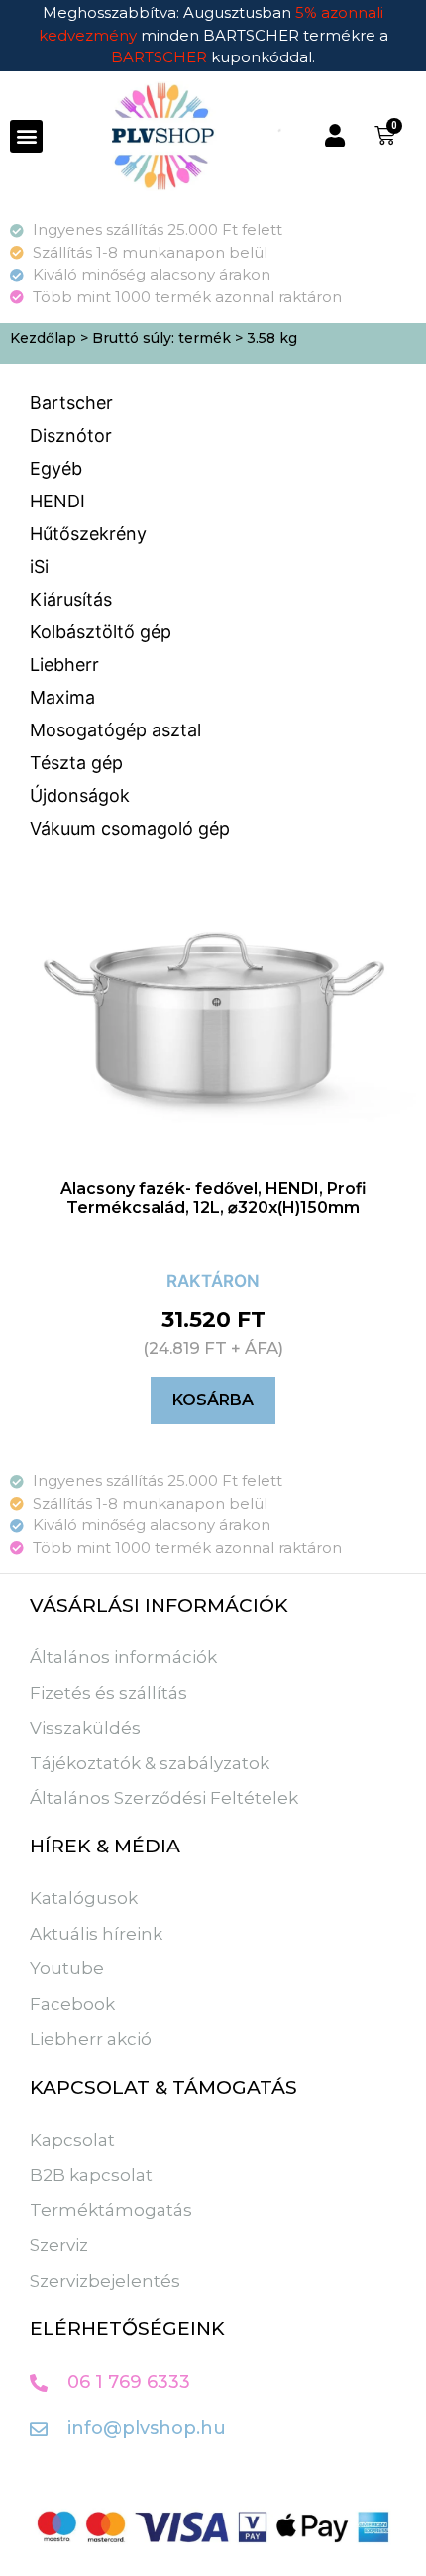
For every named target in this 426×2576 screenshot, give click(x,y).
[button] (26, 136)
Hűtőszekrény (88, 534)
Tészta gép (76, 763)
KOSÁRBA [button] (213, 1400)
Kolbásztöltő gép (101, 632)
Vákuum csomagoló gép (130, 828)
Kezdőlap (43, 338)
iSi (39, 566)
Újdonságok (80, 795)
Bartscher (71, 403)
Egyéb (56, 468)
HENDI (57, 501)
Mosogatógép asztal (115, 730)
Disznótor (71, 436)
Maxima (62, 697)
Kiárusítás (71, 599)
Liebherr (64, 665)
